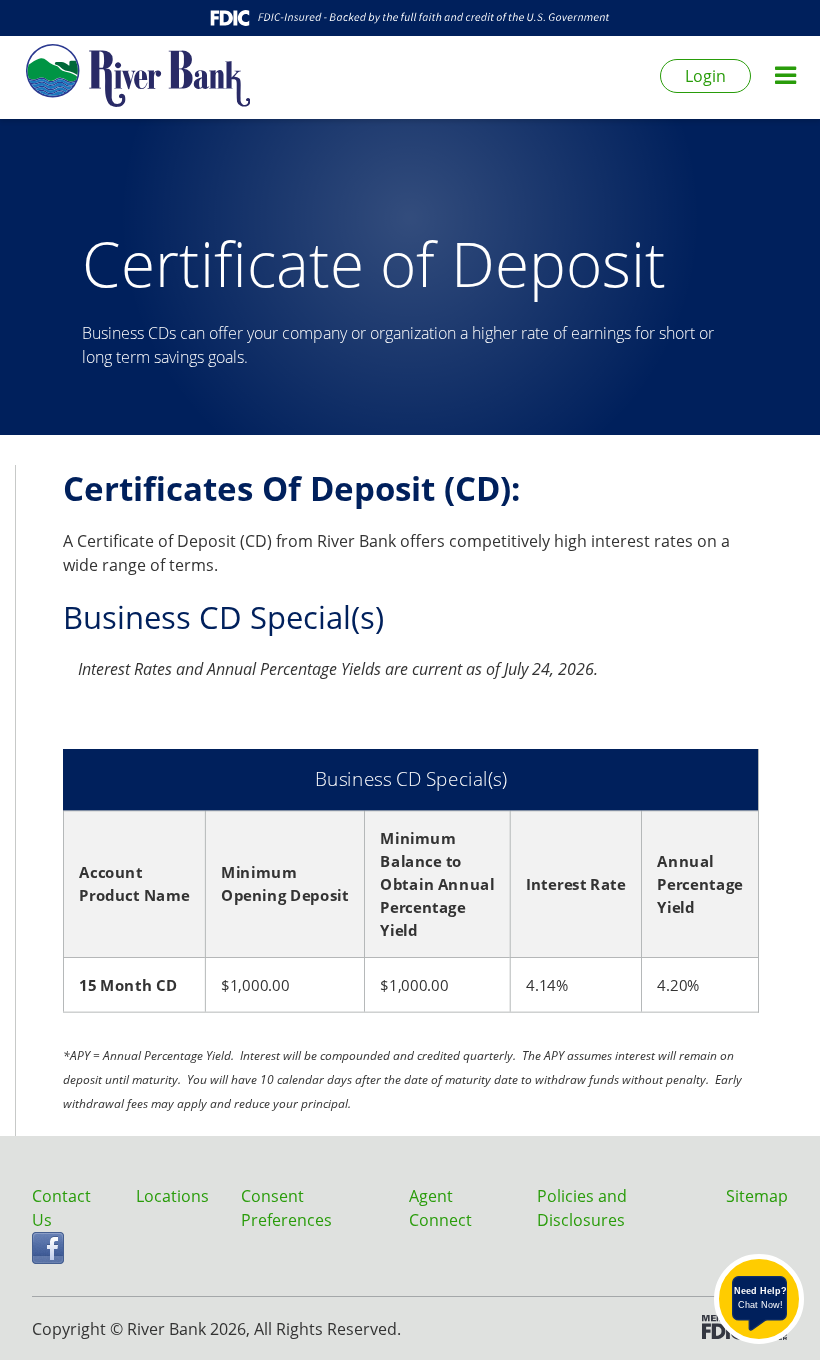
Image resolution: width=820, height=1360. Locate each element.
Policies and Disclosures (582, 1208)
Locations (172, 1196)
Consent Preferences (286, 1208)
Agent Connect (440, 1208)
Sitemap (757, 1196)
